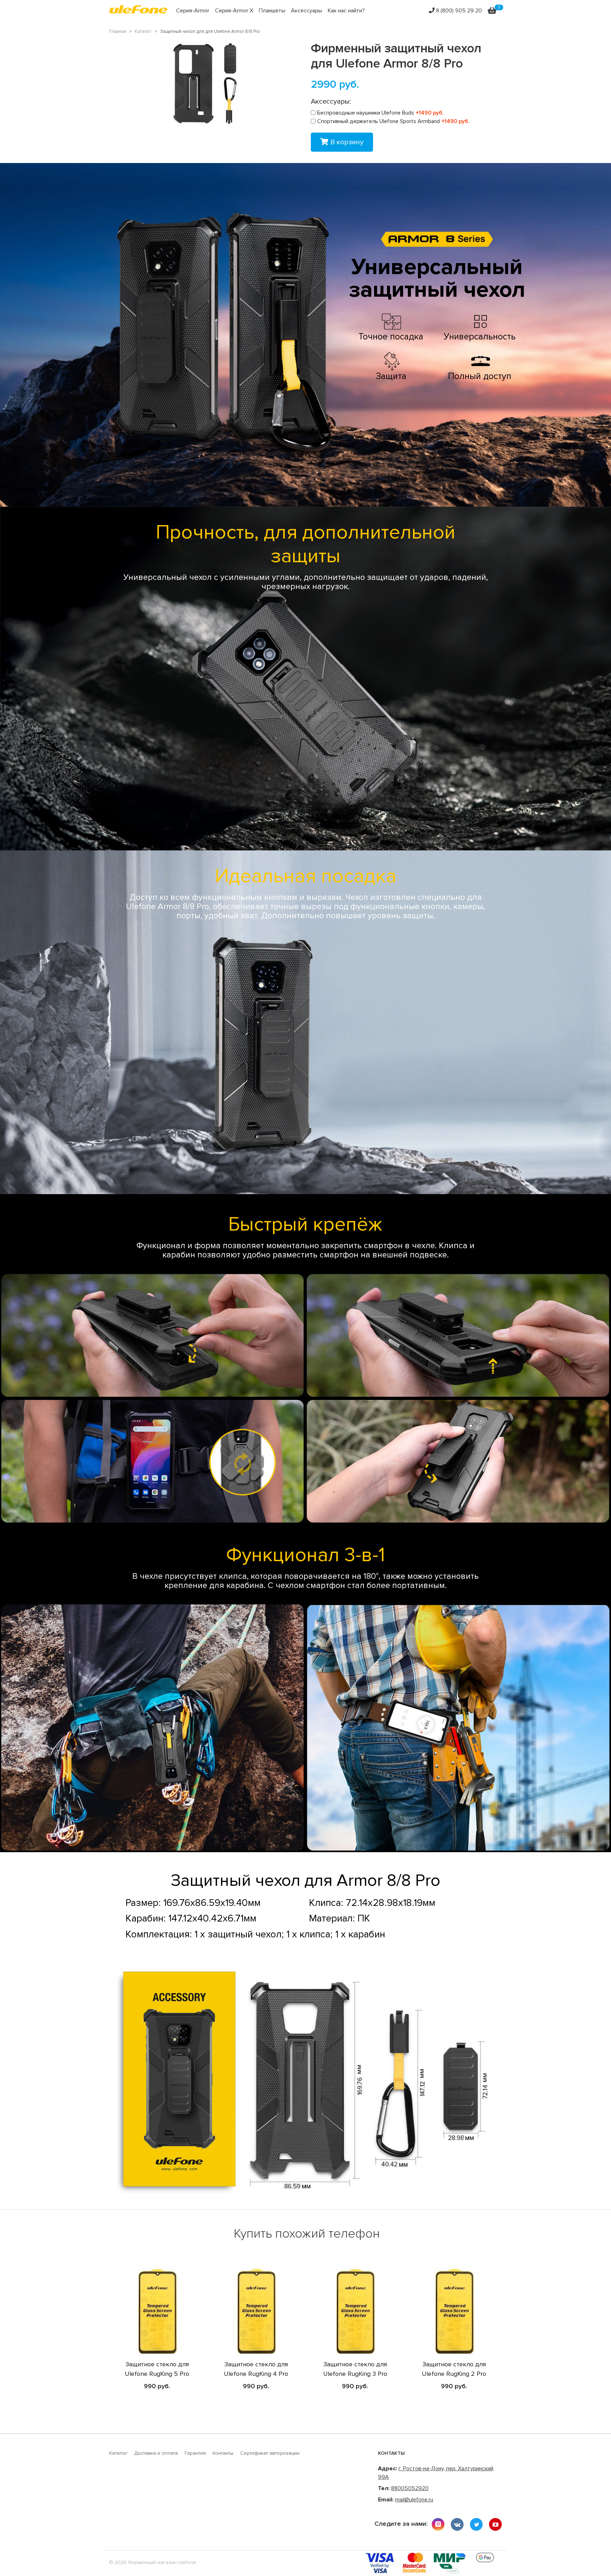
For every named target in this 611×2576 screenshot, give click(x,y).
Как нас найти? (346, 11)
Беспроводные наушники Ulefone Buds (380, 113)
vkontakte (457, 2524)
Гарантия (195, 2453)
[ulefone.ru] (138, 11)
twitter (476, 2524)
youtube (495, 2524)
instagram (438, 2524)
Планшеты (272, 11)
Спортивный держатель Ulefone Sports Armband (393, 121)
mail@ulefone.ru (414, 2500)
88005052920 (410, 2488)
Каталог (118, 2453)
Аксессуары (307, 11)
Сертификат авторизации (270, 2453)
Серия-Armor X (234, 11)
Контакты (223, 2453)
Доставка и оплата (156, 2453)
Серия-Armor (193, 11)
